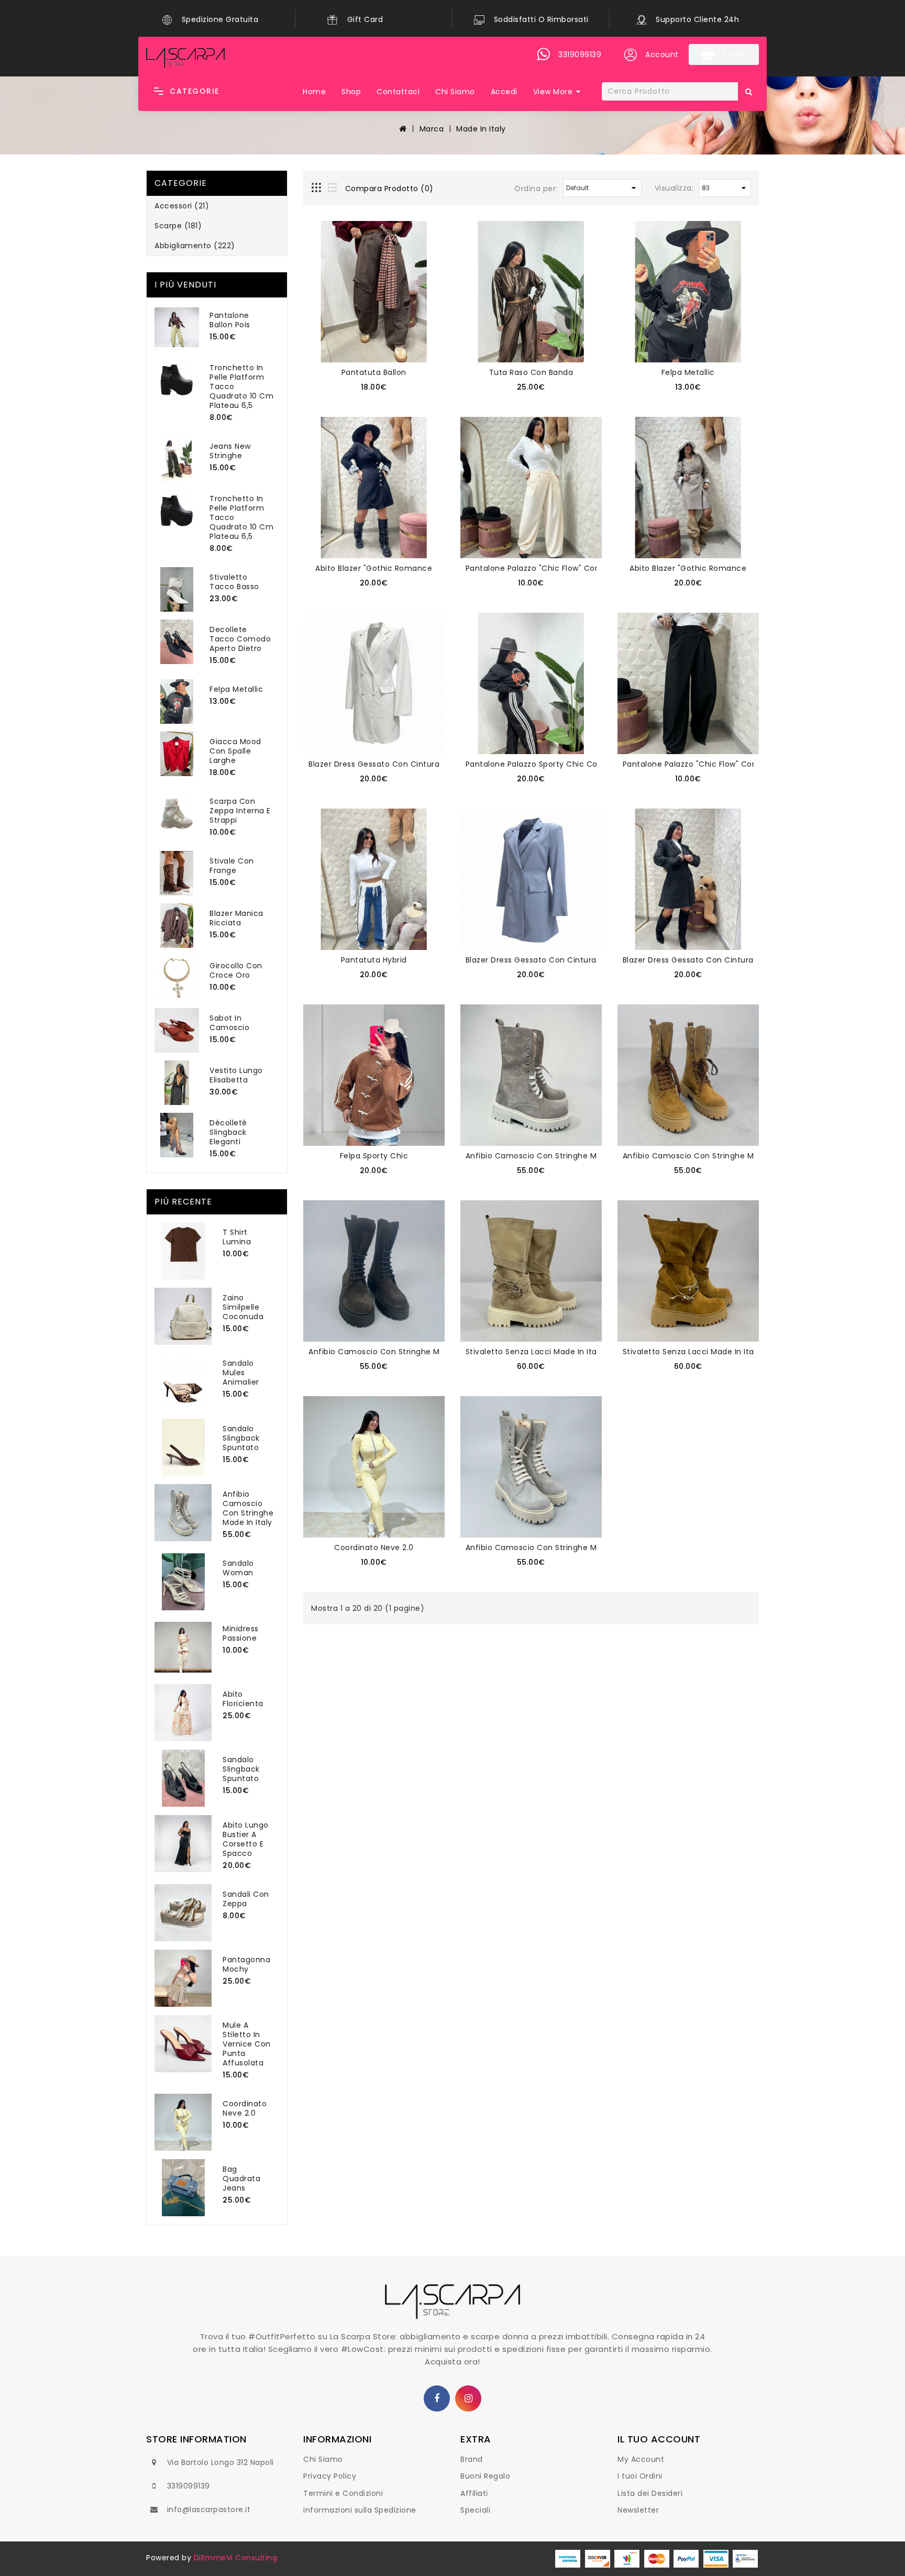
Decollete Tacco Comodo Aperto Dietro (240, 639)
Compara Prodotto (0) (389, 189)
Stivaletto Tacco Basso (234, 582)
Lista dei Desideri (650, 2493)
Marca (432, 129)
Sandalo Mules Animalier (241, 1373)
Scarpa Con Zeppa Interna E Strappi (240, 811)
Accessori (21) (182, 206)
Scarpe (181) (178, 226)
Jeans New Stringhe (230, 451)
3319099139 (189, 2486)
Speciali (475, 2510)
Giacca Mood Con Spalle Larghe (235, 751)
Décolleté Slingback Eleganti (228, 1132)
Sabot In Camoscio (229, 1023)
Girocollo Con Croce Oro (236, 970)
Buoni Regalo (485, 2476)
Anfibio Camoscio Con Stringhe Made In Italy (248, 1508)
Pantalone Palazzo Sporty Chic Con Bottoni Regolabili (569, 764)
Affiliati (474, 2493)
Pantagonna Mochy (246, 1964)
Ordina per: (536, 189)
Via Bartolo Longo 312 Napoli (220, 2462)
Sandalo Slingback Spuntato (241, 1438)
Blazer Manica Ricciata (236, 918)
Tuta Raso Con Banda (531, 372)
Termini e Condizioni (343, 2493)
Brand (472, 2459)
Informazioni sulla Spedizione (360, 2510)
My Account (641, 2459)
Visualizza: (674, 188)
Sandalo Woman (238, 1568)
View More (553, 92)
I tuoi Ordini (640, 2476)
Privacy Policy (330, 2476)
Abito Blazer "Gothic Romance (374, 568)
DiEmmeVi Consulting (236, 2558)
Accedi (504, 92)
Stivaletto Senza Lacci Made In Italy (534, 1352)
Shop (351, 92)
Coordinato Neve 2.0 (245, 2108)
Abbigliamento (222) (195, 246)
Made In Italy (481, 129)
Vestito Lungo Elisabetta (236, 1075)
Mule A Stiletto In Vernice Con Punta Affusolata (247, 2044)
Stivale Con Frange (232, 866)
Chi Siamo (455, 92)
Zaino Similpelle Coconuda (243, 1307)
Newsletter (638, 2510)
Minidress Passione (241, 1633)
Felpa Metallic (236, 689)
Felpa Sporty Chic (374, 1156)
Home (314, 92)
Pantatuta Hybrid (374, 960)
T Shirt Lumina (237, 1237)
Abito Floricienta (243, 1699)
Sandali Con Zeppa (246, 1899)
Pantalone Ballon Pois (230, 320)
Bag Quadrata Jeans (241, 2179)
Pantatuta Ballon (374, 372)
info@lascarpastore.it (209, 2509)
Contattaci (398, 92)
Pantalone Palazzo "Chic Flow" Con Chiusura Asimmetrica (577, 568)
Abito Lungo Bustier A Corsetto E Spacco (246, 1839)
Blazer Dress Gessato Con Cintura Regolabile (395, 764)
